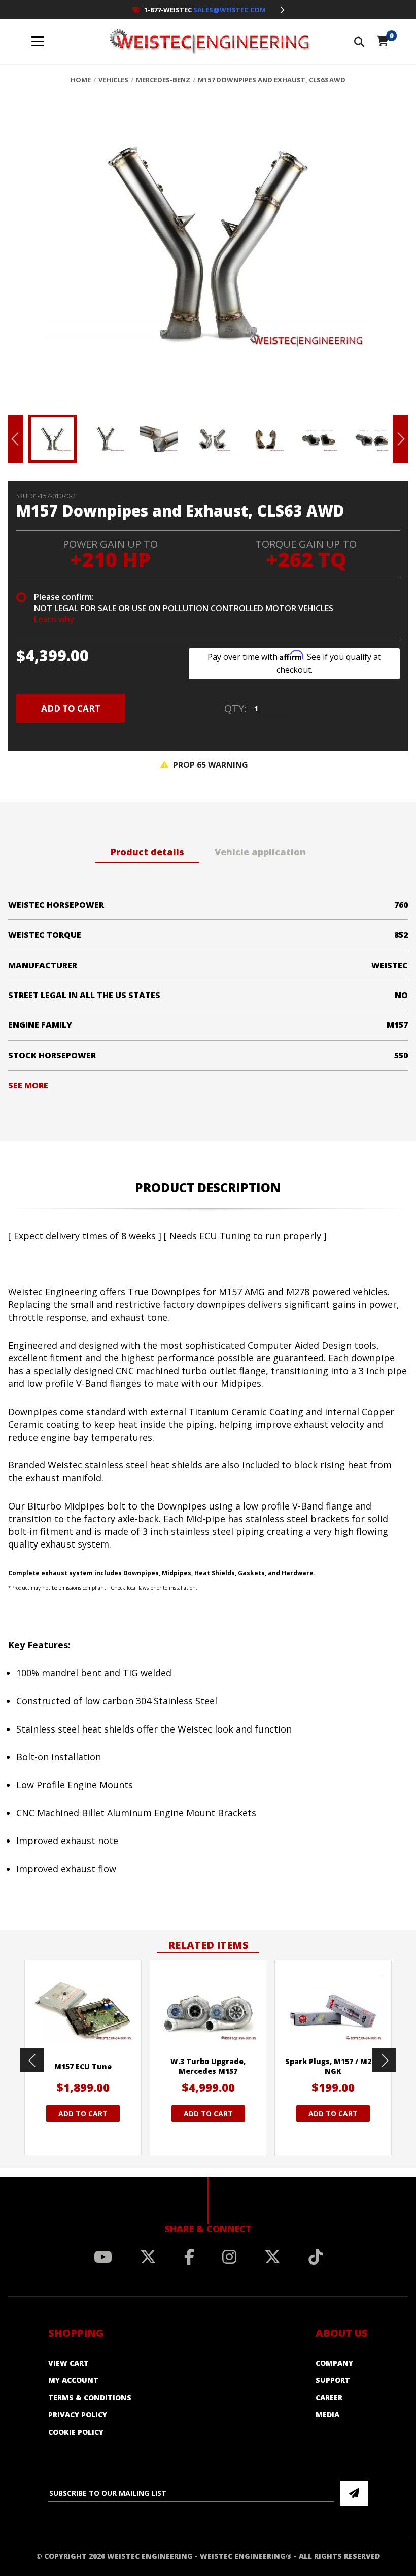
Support (333, 2380)
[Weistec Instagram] (229, 2257)
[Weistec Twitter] (148, 2257)
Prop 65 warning (210, 765)
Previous (16, 439)
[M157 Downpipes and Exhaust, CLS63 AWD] (208, 252)
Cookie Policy (76, 2432)
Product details (147, 852)
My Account (73, 2380)
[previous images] (32, 2060)
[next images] (384, 2060)
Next (400, 439)
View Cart (68, 2363)
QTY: (235, 709)
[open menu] (38, 42)
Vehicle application (260, 852)
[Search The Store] (359, 42)
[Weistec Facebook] (189, 2257)
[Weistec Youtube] (103, 2257)
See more (28, 1085)
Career (329, 2397)
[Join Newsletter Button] (354, 2493)
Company (334, 2363)
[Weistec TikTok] (316, 2257)
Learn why (54, 619)
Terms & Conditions (90, 2397)
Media (327, 2415)
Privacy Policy (78, 2415)
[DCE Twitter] (272, 2257)
